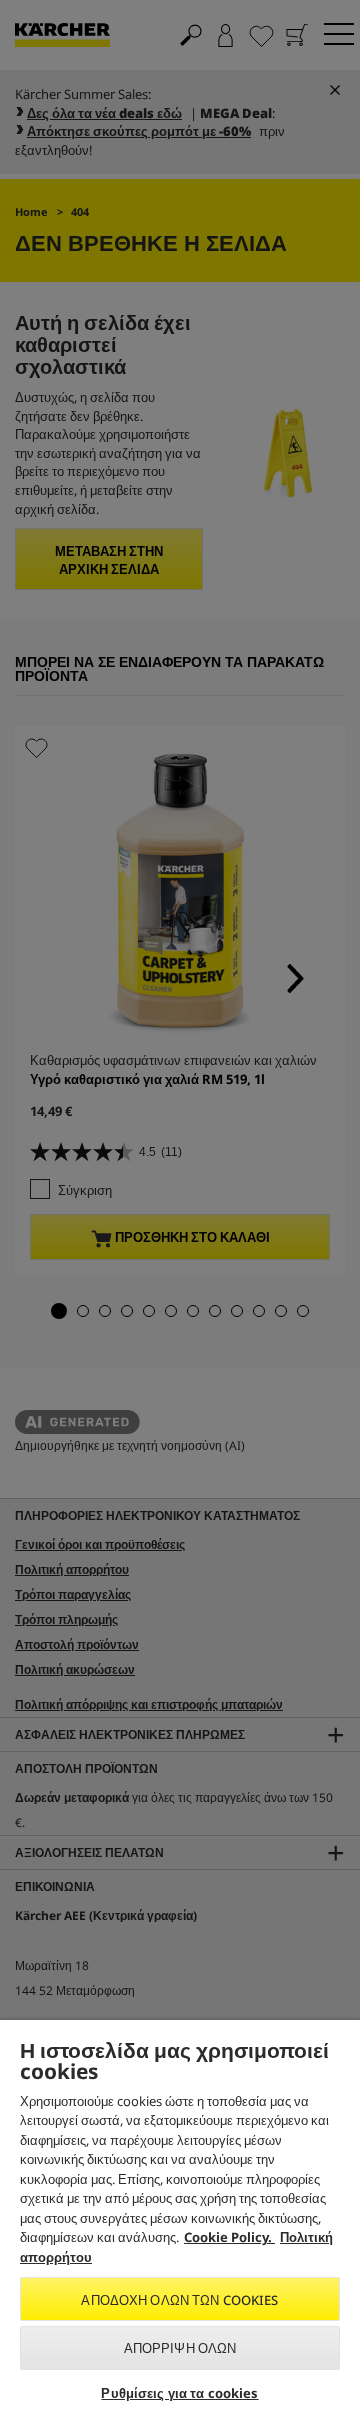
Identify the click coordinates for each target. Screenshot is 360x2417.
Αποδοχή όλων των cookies (179, 2300)
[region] (180, 2218)
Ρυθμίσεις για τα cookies (179, 2393)
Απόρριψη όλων (180, 2348)
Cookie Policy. (229, 2237)
